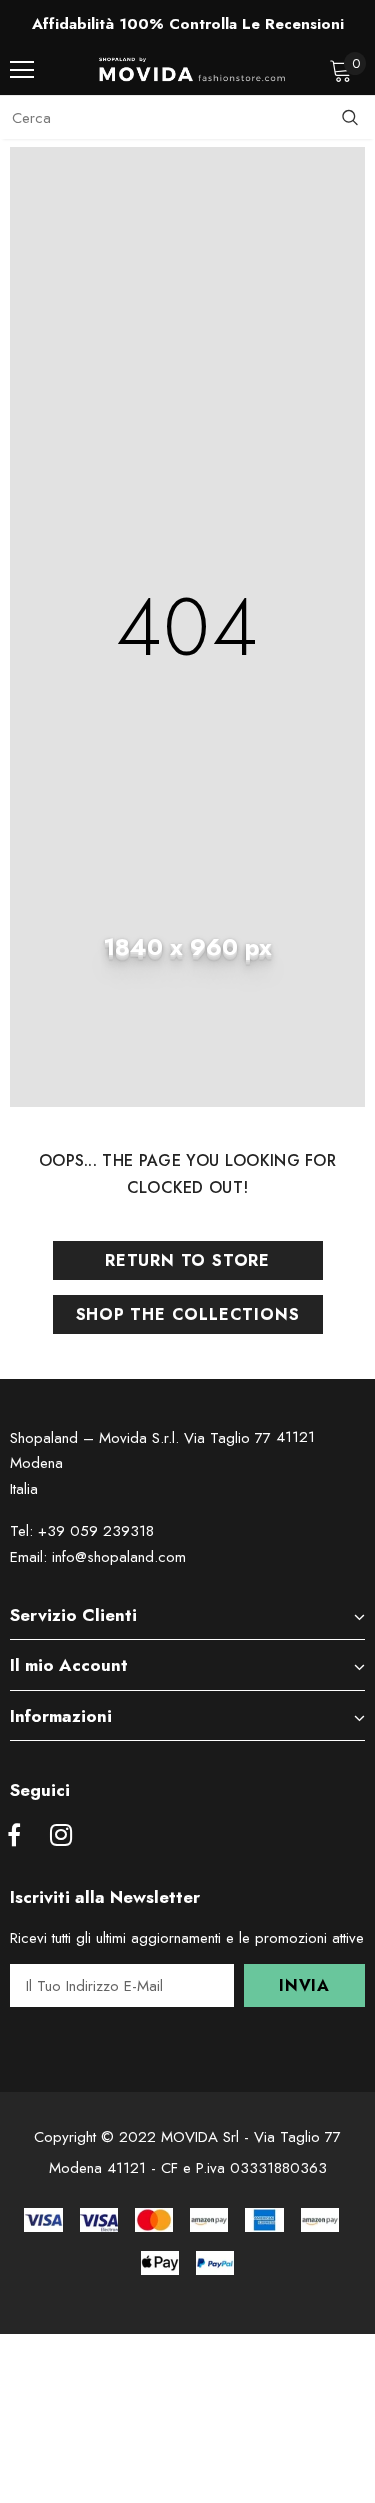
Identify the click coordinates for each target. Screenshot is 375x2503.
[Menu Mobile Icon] (22, 70)
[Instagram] (61, 1836)
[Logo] (192, 69)
